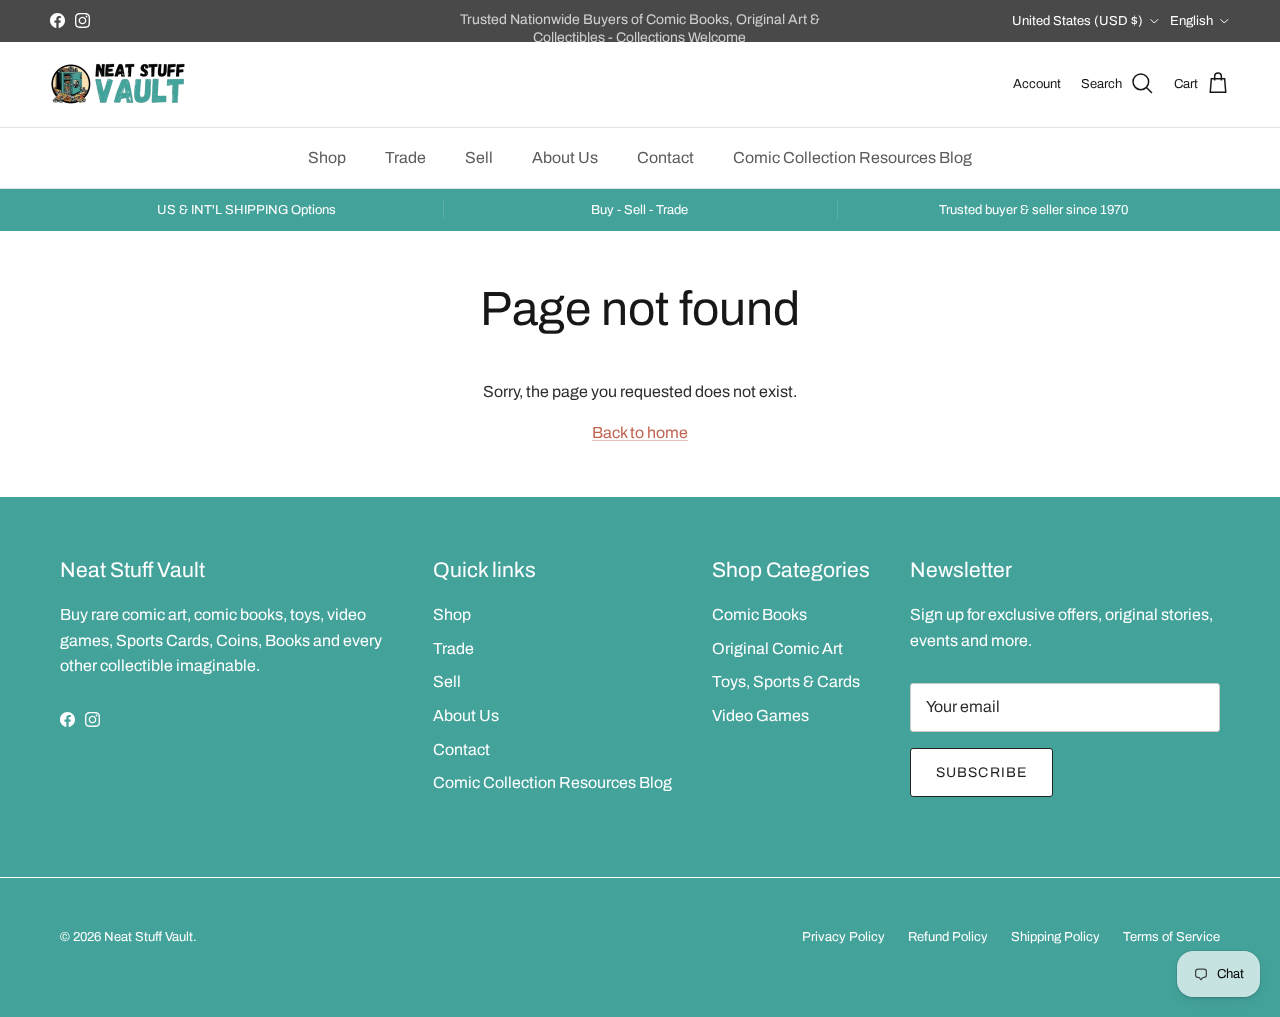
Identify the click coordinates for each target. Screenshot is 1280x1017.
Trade (405, 157)
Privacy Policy (843, 937)
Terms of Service (1171, 937)
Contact (665, 157)
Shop (327, 157)
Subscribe (981, 772)
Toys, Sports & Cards (786, 681)
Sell (479, 157)
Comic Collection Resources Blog (852, 157)
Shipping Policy (1055, 937)
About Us (565, 157)
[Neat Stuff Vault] (117, 84)
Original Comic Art (777, 648)
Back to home (640, 432)
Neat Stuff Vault (148, 937)
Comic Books (759, 614)
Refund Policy (948, 937)
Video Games (760, 715)
